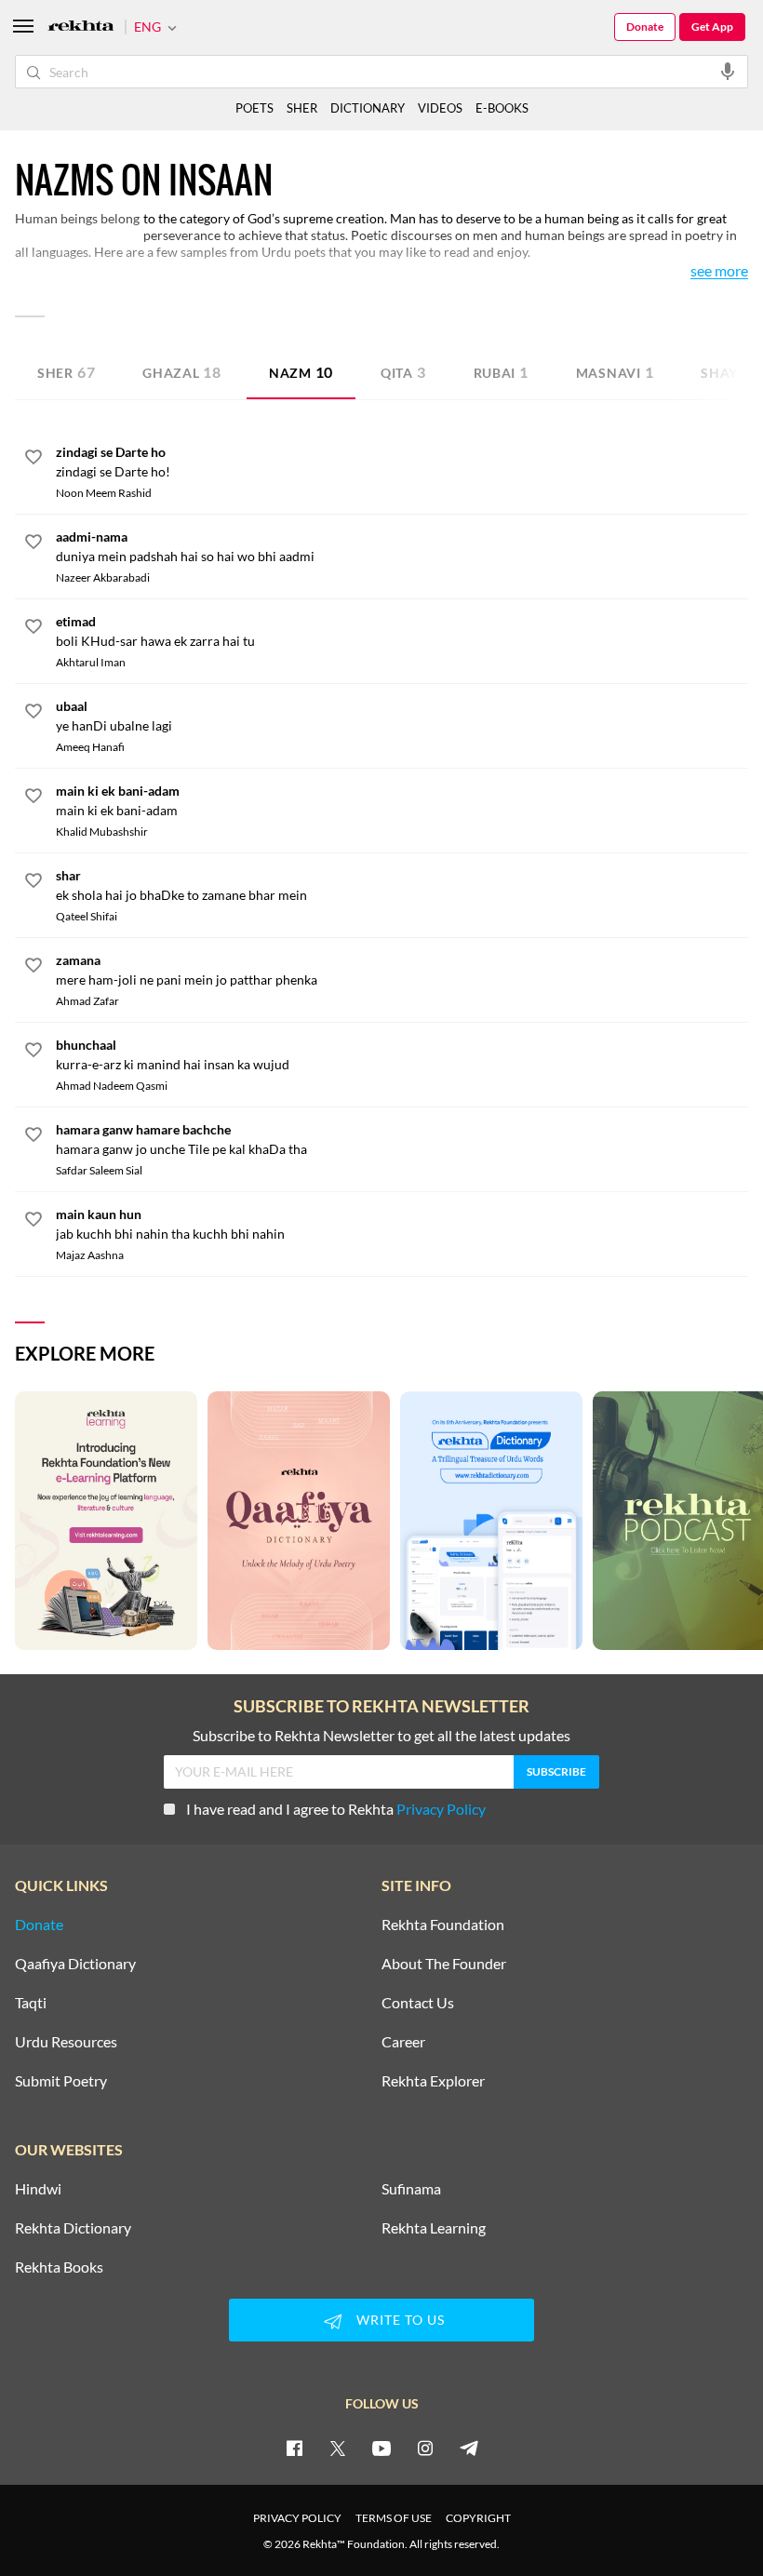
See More (719, 271)
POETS (254, 108)
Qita (403, 372)
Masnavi (615, 372)
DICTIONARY (368, 108)
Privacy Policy (441, 1809)
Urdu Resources (66, 2042)
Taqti (31, 2003)
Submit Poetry (61, 2081)
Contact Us (418, 2003)
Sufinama (411, 2189)
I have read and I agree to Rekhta (336, 1809)
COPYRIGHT (478, 2518)
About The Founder (444, 1964)
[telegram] (469, 2448)
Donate (645, 27)
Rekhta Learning (434, 2228)
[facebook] (294, 2448)
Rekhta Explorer (433, 2081)
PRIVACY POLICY (297, 2518)
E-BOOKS (502, 108)
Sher (66, 372)
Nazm (301, 372)
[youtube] (381, 2448)
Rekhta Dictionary (73, 2228)
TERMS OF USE (394, 2518)
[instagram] (425, 2448)
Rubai (501, 372)
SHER (302, 108)
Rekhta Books (59, 2267)
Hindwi (38, 2189)
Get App (712, 27)
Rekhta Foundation (443, 1925)
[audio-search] (728, 71)
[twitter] (338, 2448)
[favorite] (33, 460)
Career (403, 2042)
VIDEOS (440, 108)
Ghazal (182, 372)
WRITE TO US (401, 2320)
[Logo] (81, 27)
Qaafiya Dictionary (75, 1964)
